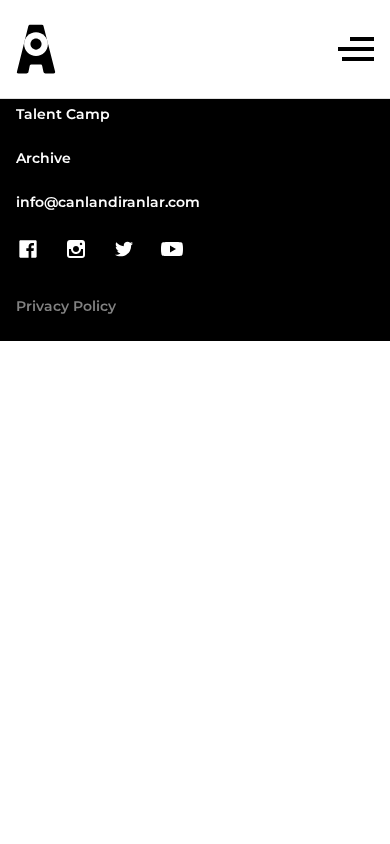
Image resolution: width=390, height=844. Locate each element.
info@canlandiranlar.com (108, 203)
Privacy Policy (66, 307)
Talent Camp (63, 115)
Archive (43, 159)
